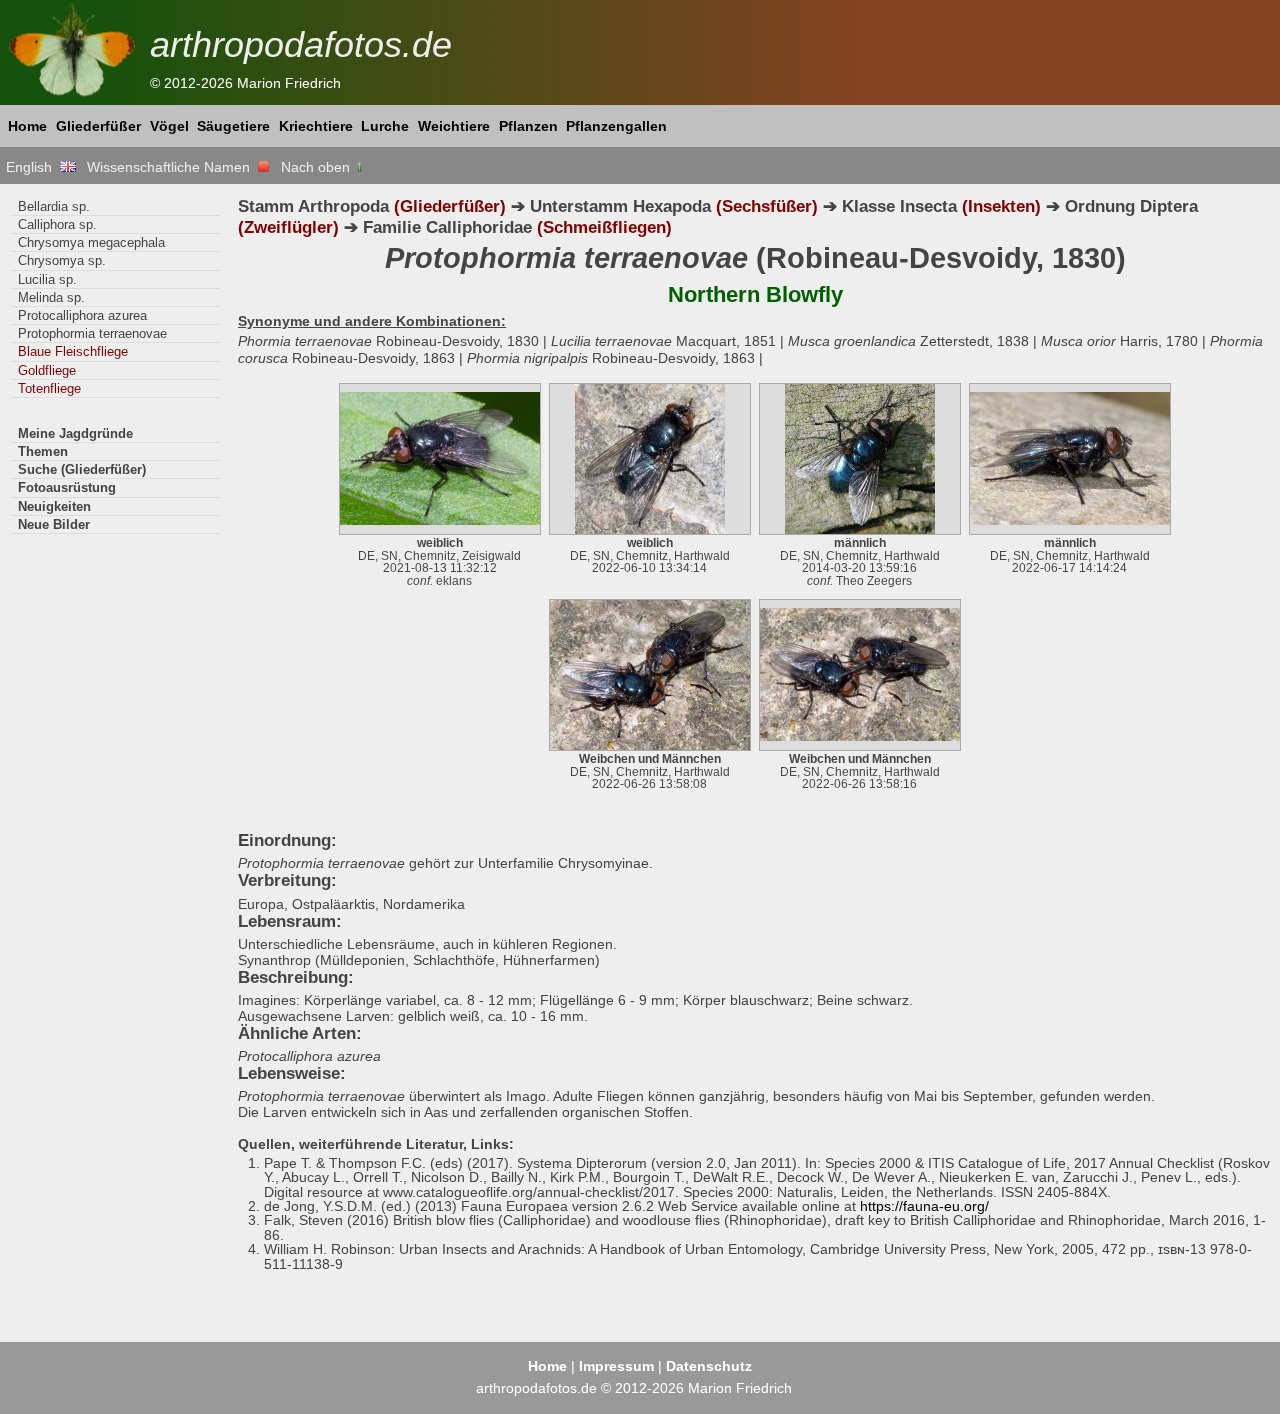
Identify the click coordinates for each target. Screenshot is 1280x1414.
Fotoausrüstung (67, 487)
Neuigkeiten (54, 506)
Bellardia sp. (54, 206)
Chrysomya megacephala (91, 242)
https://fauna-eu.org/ (924, 1206)
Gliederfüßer (98, 126)
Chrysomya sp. (62, 260)
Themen (43, 451)
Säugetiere (233, 126)
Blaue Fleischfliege (73, 351)
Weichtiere (454, 126)
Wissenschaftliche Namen (172, 167)
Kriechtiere (316, 126)
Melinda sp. (51, 297)
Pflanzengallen (616, 126)
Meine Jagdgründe (75, 433)
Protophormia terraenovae (92, 333)
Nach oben (317, 167)
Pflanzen (528, 126)
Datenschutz (709, 1366)
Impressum (616, 1366)
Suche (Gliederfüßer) (82, 469)
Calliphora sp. (57, 224)
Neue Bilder (54, 524)
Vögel (169, 126)
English (33, 167)
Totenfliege (49, 388)
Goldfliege (47, 370)
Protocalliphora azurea (82, 315)
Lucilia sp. (47, 279)
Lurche (385, 126)
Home (27, 126)
